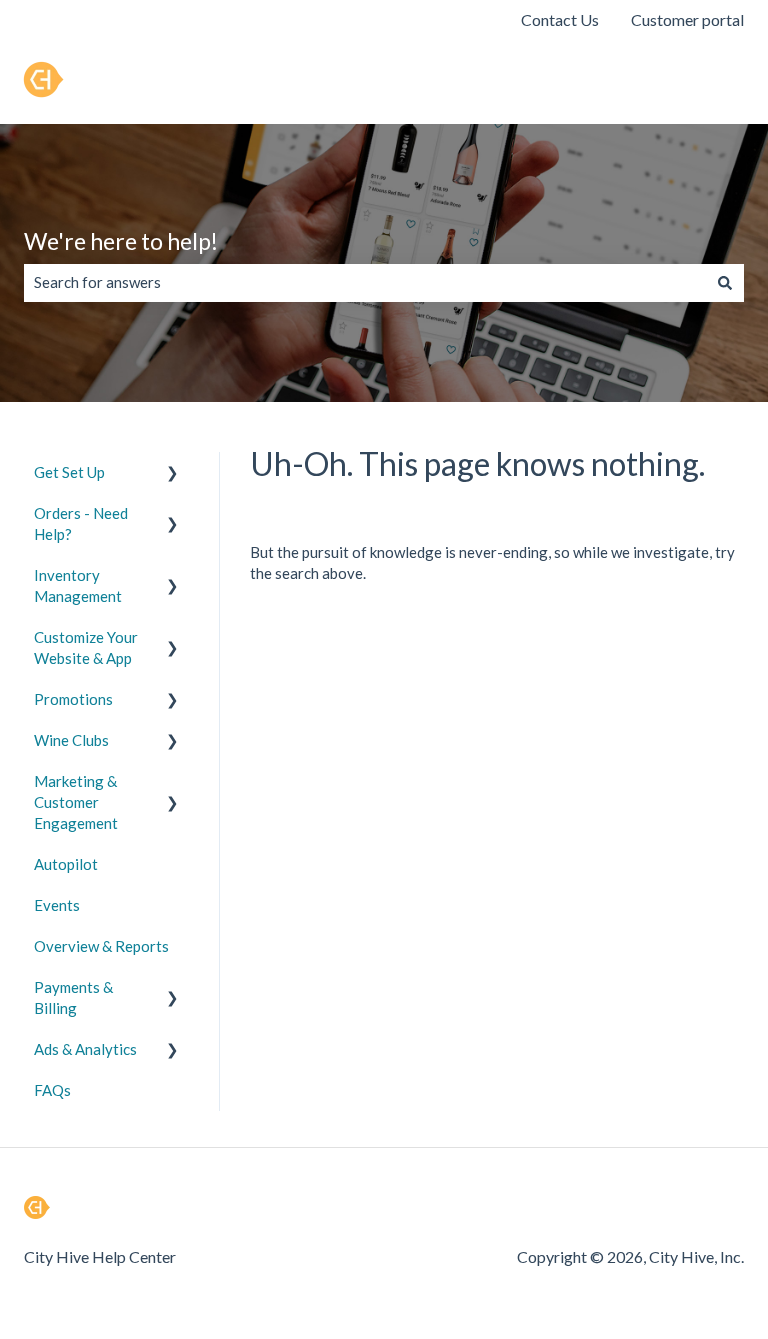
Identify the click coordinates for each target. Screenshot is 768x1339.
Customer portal (687, 19)
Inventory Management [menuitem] (78, 585)
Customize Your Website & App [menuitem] (86, 647)
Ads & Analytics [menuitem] (85, 1049)
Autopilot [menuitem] (66, 864)
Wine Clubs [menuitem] (71, 740)
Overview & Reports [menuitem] (101, 946)
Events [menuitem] (57, 905)
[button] (173, 474)
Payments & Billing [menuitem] (73, 997)
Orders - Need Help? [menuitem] (81, 523)
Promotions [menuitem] (73, 699)
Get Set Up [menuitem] (69, 472)
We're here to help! (121, 241)
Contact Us (560, 19)
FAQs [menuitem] (52, 1090)
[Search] (725, 282)
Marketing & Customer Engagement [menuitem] (76, 802)
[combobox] (365, 282)
